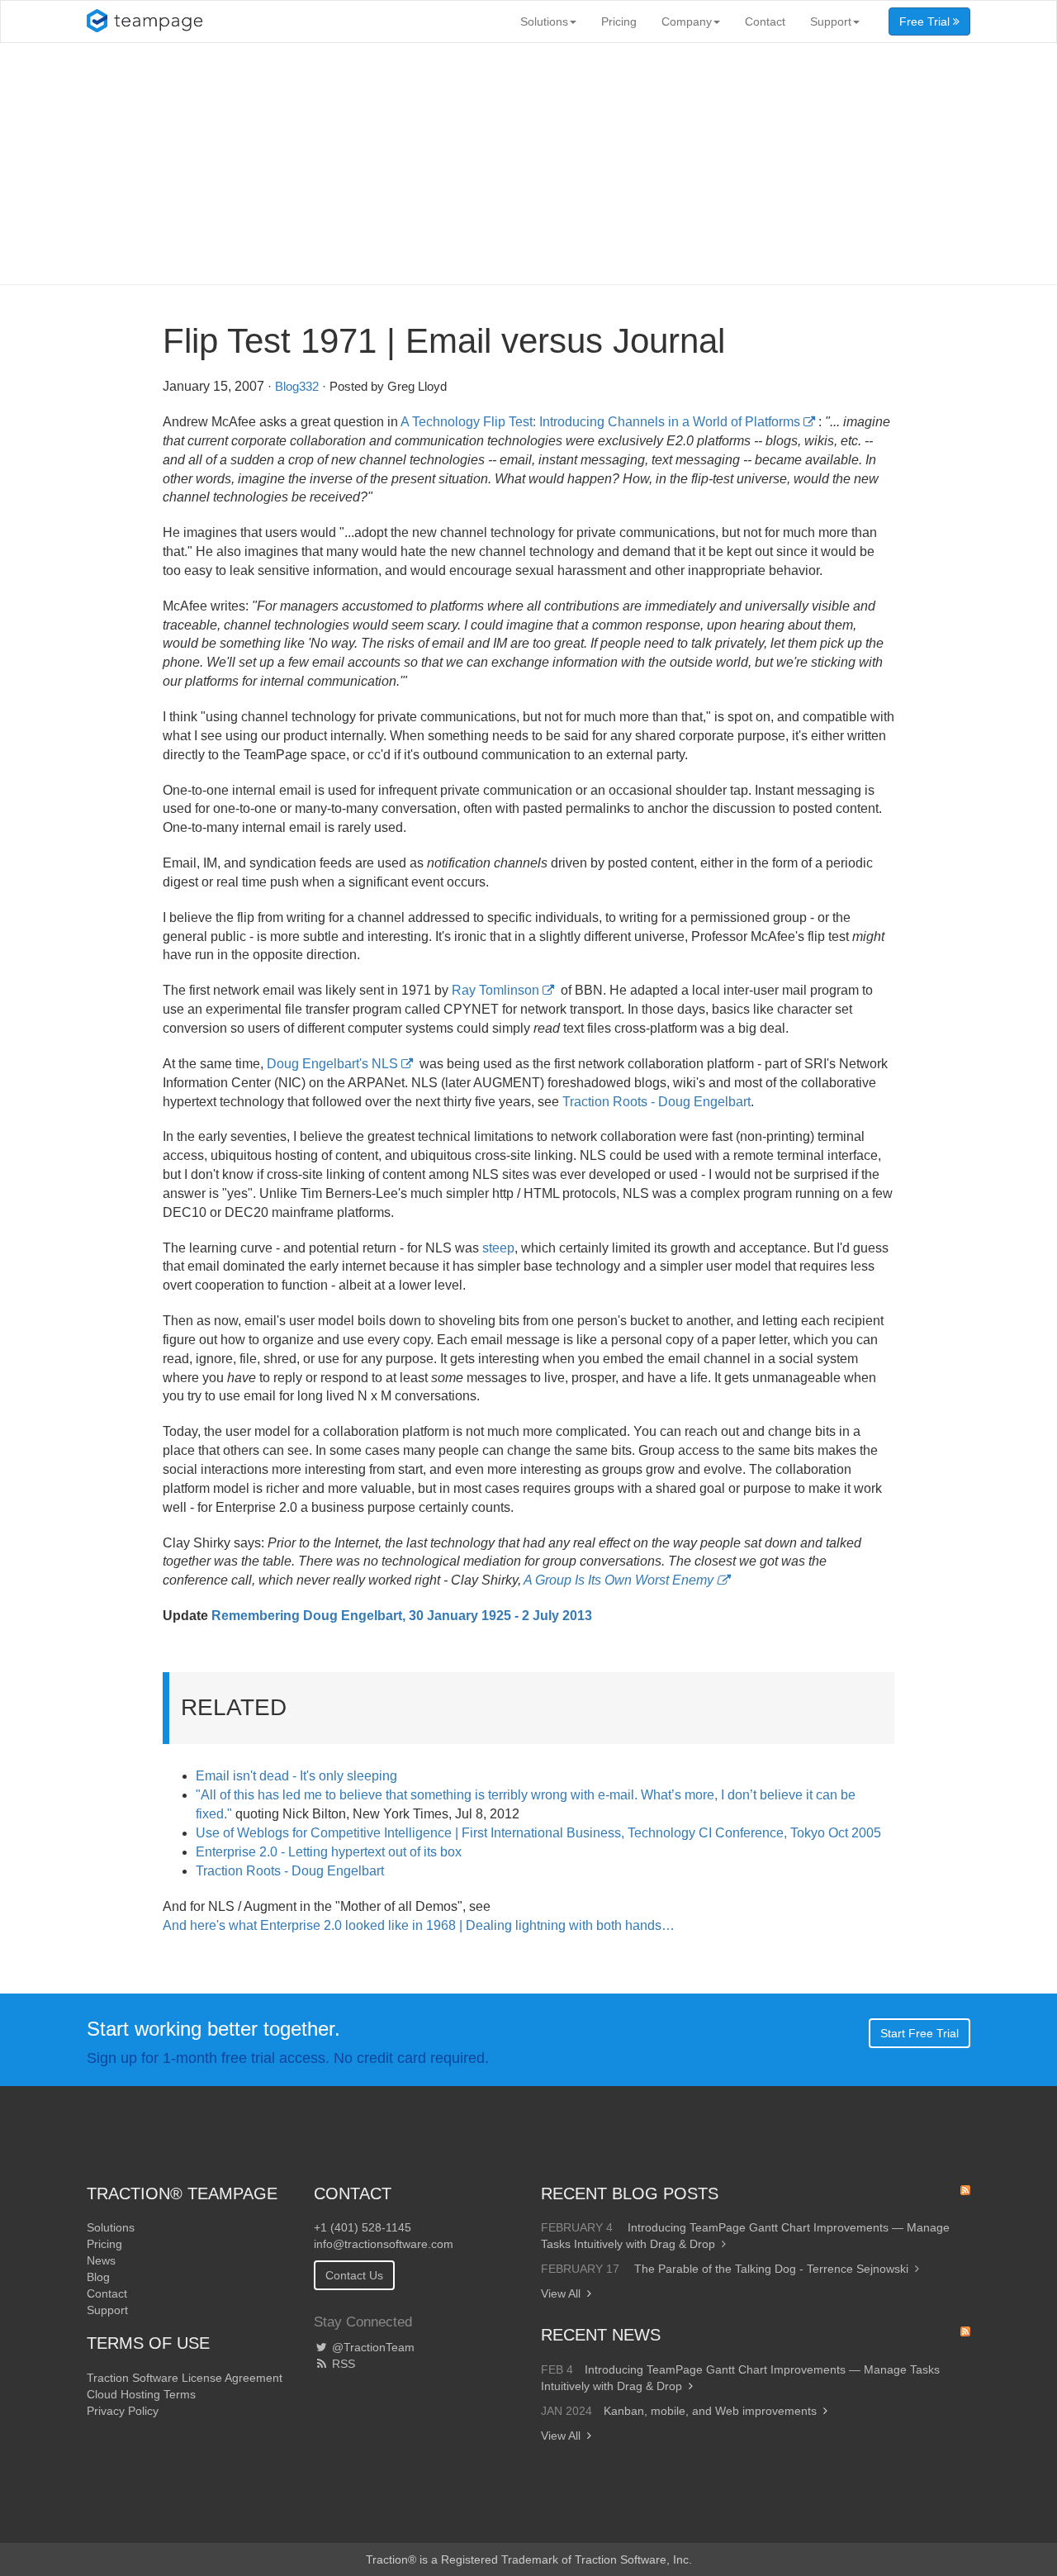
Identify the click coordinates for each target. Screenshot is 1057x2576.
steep (498, 1248)
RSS (342, 2364)
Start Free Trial (920, 2033)
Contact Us (354, 2275)
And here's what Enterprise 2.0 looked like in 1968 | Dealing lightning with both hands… (419, 1925)
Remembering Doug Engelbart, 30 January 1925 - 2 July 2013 (402, 1616)
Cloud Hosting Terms (141, 2394)
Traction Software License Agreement (185, 2378)
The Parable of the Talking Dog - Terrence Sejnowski (771, 2269)
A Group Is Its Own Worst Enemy (619, 1580)
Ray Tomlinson (495, 990)
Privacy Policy (123, 2411)
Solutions (544, 21)
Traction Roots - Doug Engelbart (656, 1102)
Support (831, 21)
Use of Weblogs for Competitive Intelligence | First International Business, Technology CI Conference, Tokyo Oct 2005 (538, 1833)
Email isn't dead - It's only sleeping (296, 1776)
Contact (765, 21)
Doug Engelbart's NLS (332, 1064)
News (101, 2260)
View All (561, 2293)
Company (687, 21)
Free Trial (926, 21)
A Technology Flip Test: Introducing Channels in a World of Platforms (600, 422)
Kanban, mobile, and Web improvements (710, 2411)
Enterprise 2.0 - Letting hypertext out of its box (329, 1852)
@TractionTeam (372, 2347)
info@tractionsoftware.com (384, 2244)
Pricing (619, 21)
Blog (98, 2277)
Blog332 (297, 386)
